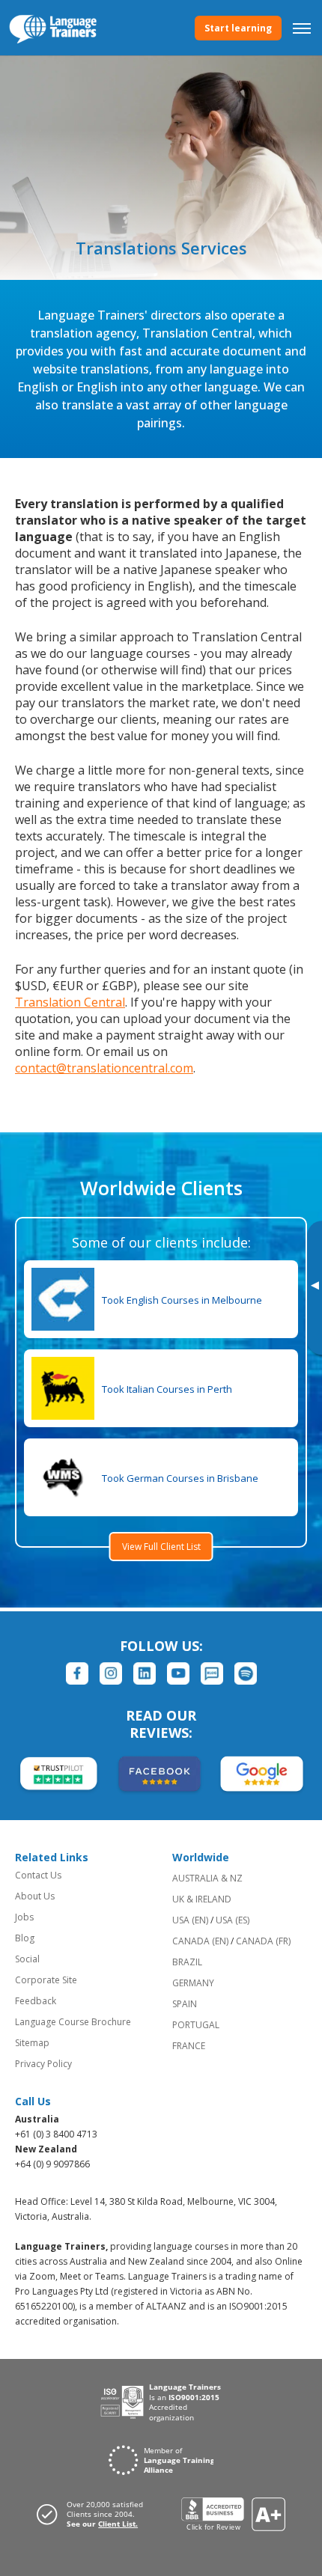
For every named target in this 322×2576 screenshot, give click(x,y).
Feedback (36, 2001)
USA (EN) (190, 1920)
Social (27, 1959)
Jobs (24, 1917)
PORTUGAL (196, 2025)
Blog (25, 1938)
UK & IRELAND (202, 1899)
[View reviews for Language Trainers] (233, 2514)
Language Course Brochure (73, 2022)
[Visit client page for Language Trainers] (94, 2514)
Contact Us (38, 1875)
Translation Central (70, 1002)
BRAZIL (187, 1962)
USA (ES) (233, 1920)
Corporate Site (46, 1980)
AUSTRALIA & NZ (207, 1878)
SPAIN (185, 2004)
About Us (35, 1896)
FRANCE (189, 2046)
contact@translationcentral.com (104, 1068)
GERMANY (193, 1983)
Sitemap (32, 2043)
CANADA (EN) (200, 1941)
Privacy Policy (43, 2064)
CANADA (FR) (263, 1941)
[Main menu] (302, 28)
